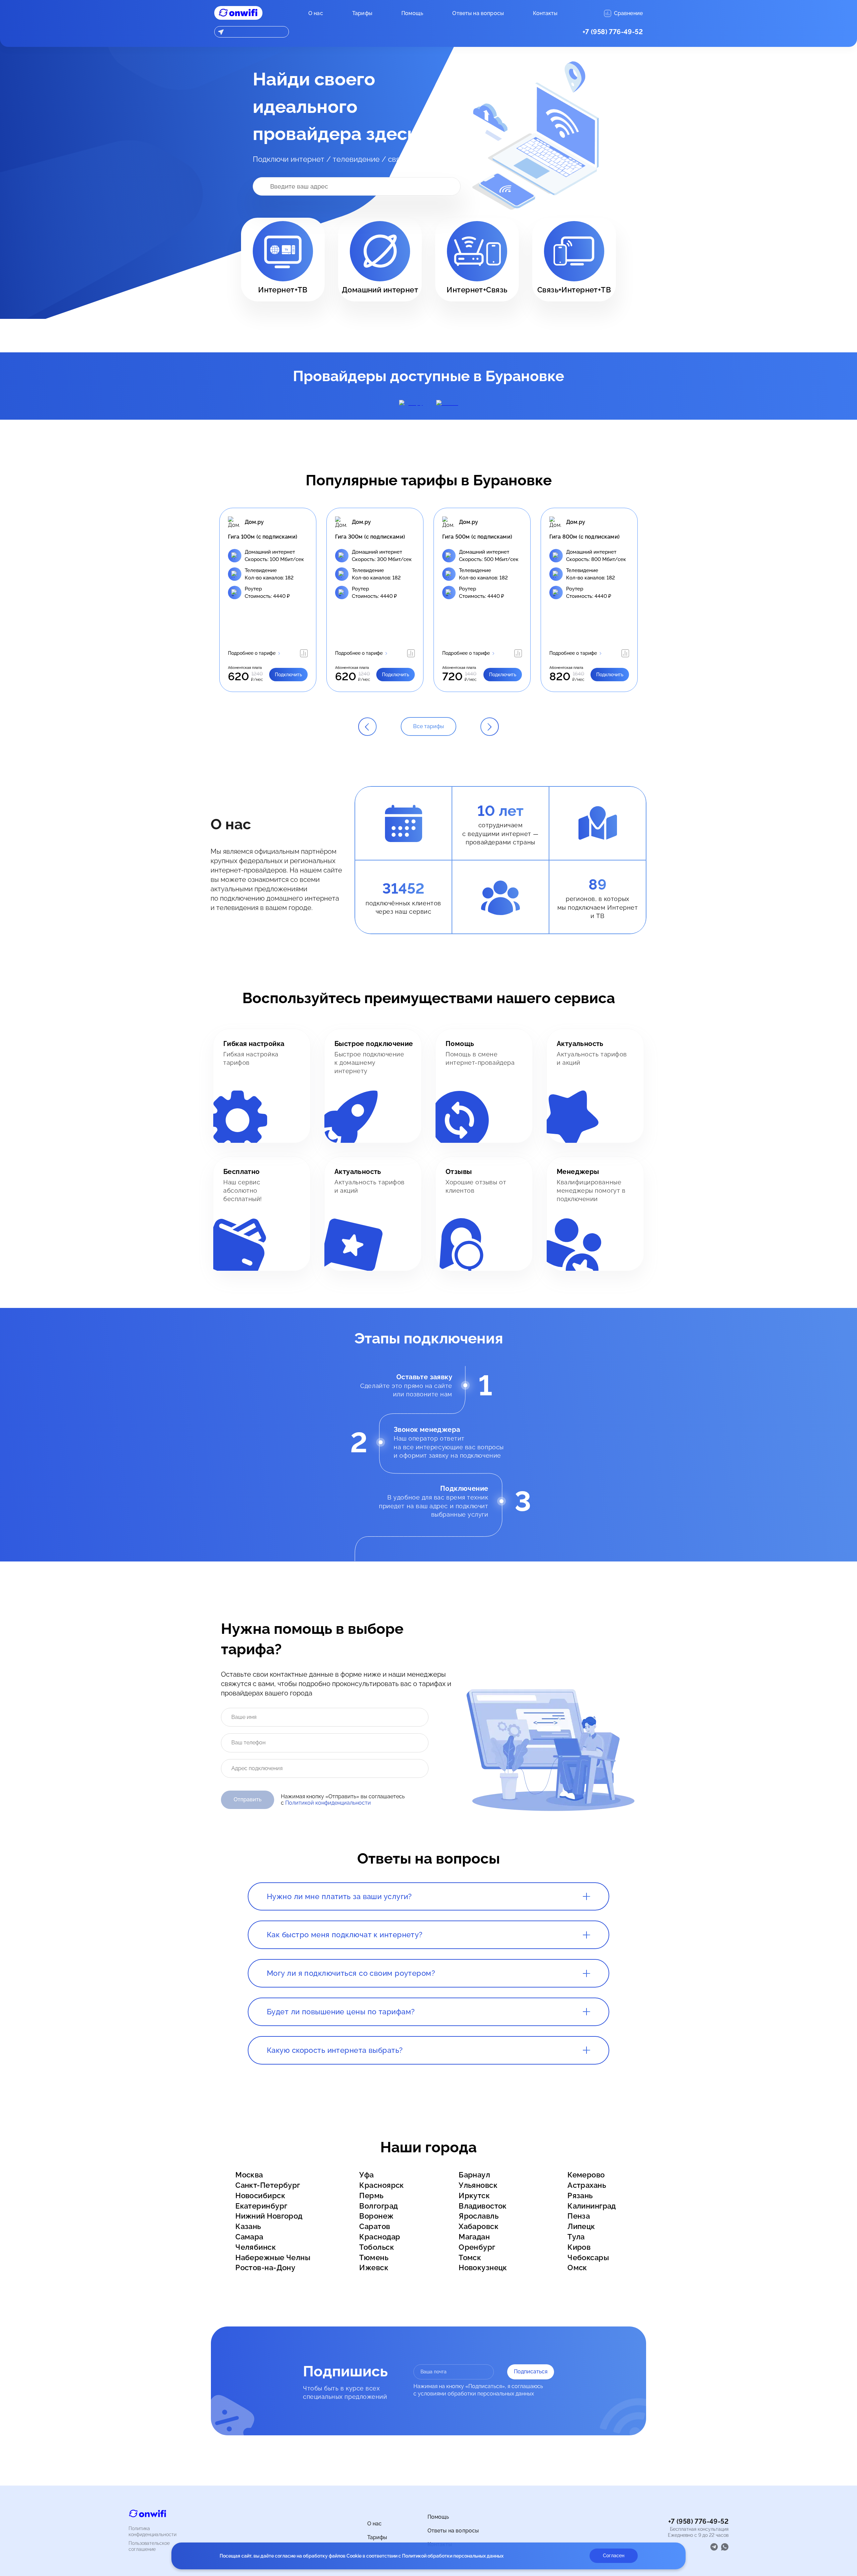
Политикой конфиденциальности (328, 1803)
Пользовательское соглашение (149, 2546)
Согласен (614, 2556)
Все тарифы (428, 726)
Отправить (248, 1799)
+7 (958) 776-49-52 (613, 32)
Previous (209, 600)
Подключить (288, 675)
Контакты (545, 13)
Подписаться (531, 2372)
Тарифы (362, 13)
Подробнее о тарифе (252, 653)
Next (648, 600)
